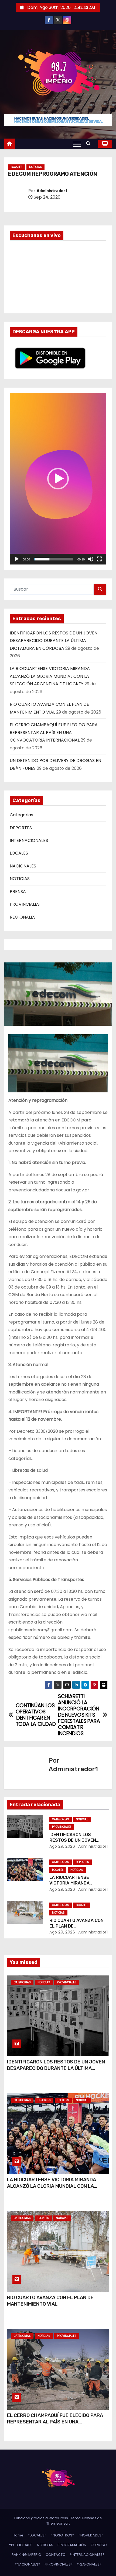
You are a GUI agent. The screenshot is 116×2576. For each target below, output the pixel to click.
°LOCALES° (37, 2535)
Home (18, 2535)
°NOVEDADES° (91, 2535)
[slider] (54, 559)
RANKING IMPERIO (26, 2555)
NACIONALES (23, 866)
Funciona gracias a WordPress (42, 2518)
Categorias (21, 815)
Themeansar (58, 2523)
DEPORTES (21, 828)
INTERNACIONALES (29, 840)
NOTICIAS (35, 167)
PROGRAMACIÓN (72, 2545)
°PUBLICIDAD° (21, 2545)
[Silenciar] (91, 559)
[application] (58, 479)
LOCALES (17, 167)
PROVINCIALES (25, 904)
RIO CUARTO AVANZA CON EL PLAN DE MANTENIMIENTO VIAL (50, 2301)
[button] (90, 144)
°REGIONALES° (89, 2564)
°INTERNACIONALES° (87, 2555)
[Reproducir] (17, 559)
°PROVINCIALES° (59, 2564)
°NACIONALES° (28, 2564)
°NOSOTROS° (62, 2535)
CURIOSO (99, 2545)
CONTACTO (56, 2555)
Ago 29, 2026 (62, 1846)
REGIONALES (23, 917)
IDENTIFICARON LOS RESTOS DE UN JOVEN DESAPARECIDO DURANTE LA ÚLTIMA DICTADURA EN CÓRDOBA (54, 641)
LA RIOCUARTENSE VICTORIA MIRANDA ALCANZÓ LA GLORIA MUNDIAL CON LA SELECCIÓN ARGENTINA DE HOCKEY (50, 676)
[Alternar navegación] (77, 144)
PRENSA (18, 892)
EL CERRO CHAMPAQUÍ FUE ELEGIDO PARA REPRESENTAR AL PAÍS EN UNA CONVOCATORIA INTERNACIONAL (54, 732)
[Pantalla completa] (99, 559)
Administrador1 (52, 191)
